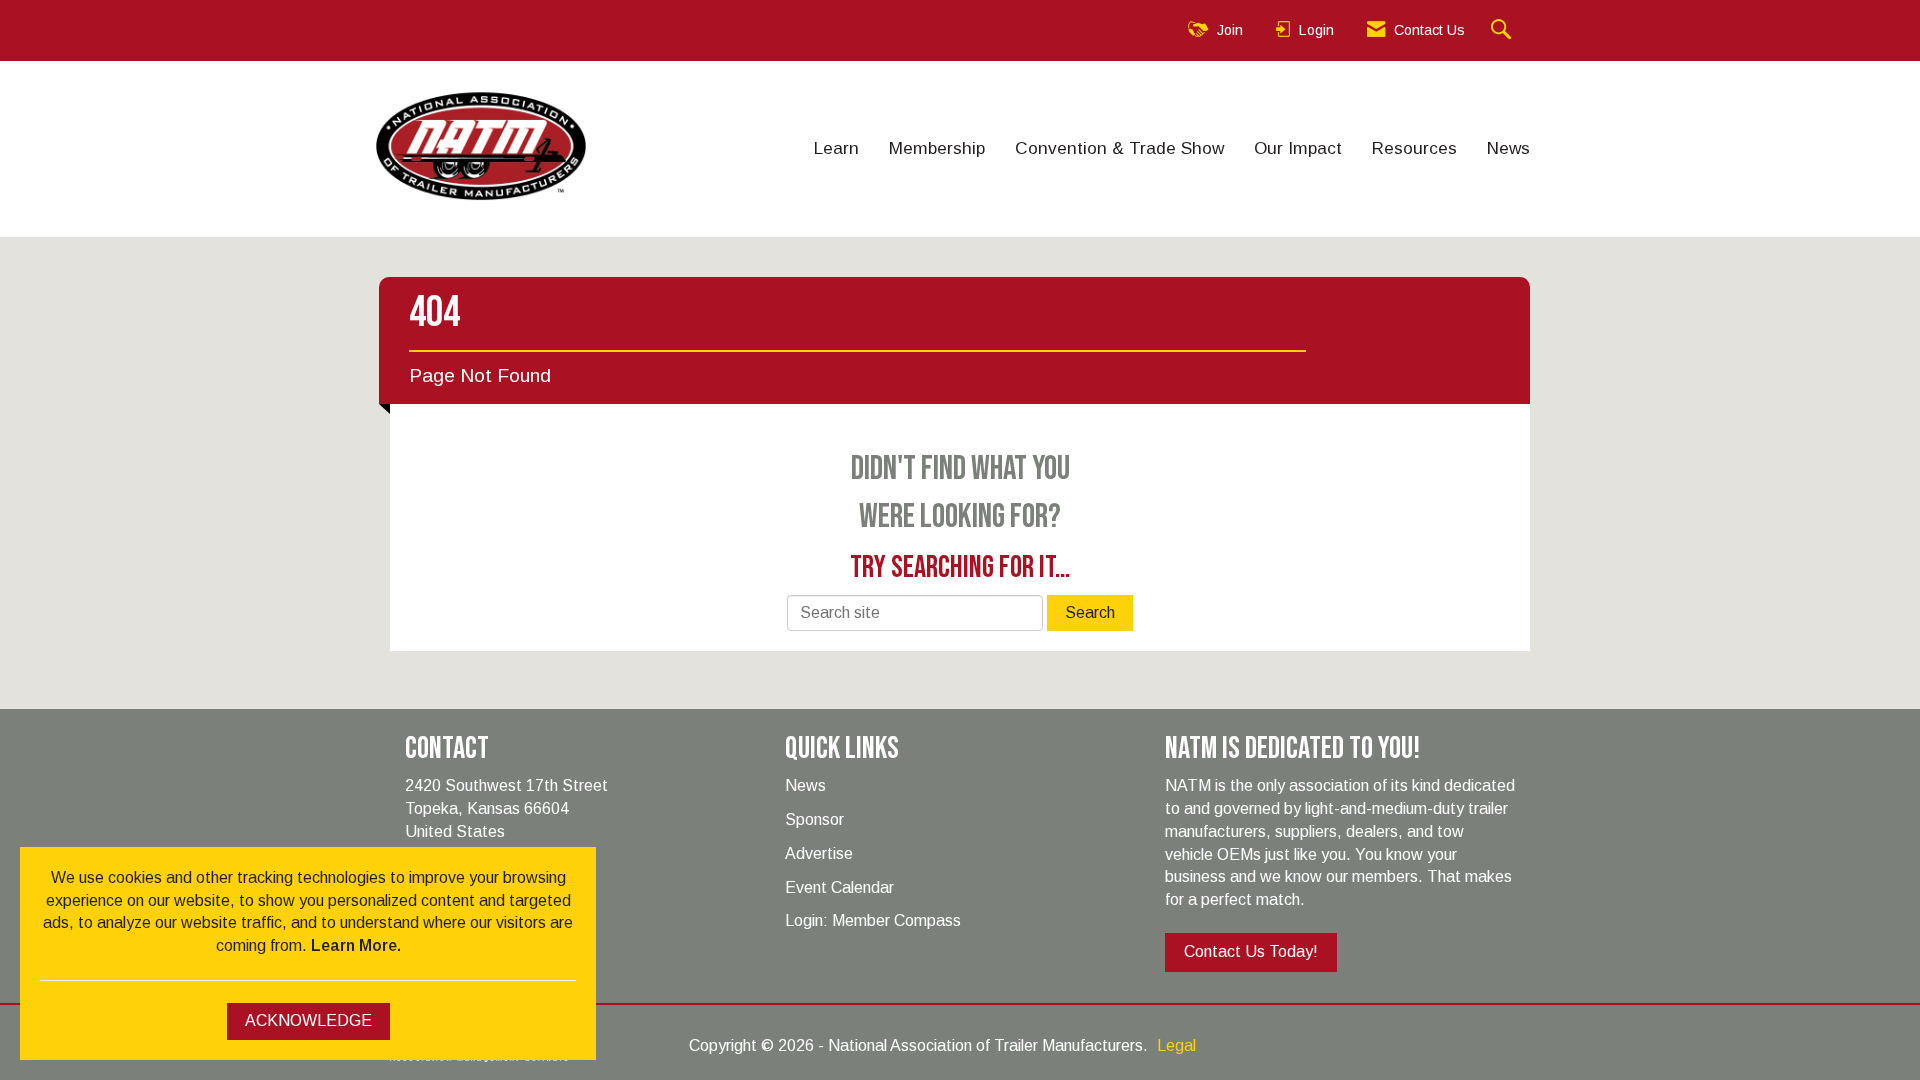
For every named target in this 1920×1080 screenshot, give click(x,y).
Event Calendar (839, 887)
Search (1090, 612)
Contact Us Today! (1251, 951)
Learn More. (356, 945)
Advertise (819, 853)
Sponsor (814, 819)
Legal (1176, 1045)
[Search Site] (1503, 30)
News (1508, 148)
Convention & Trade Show (1119, 148)
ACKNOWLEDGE (308, 1020)
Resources (1414, 148)
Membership (937, 148)
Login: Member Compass (873, 920)
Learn (836, 148)
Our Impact (1298, 148)
